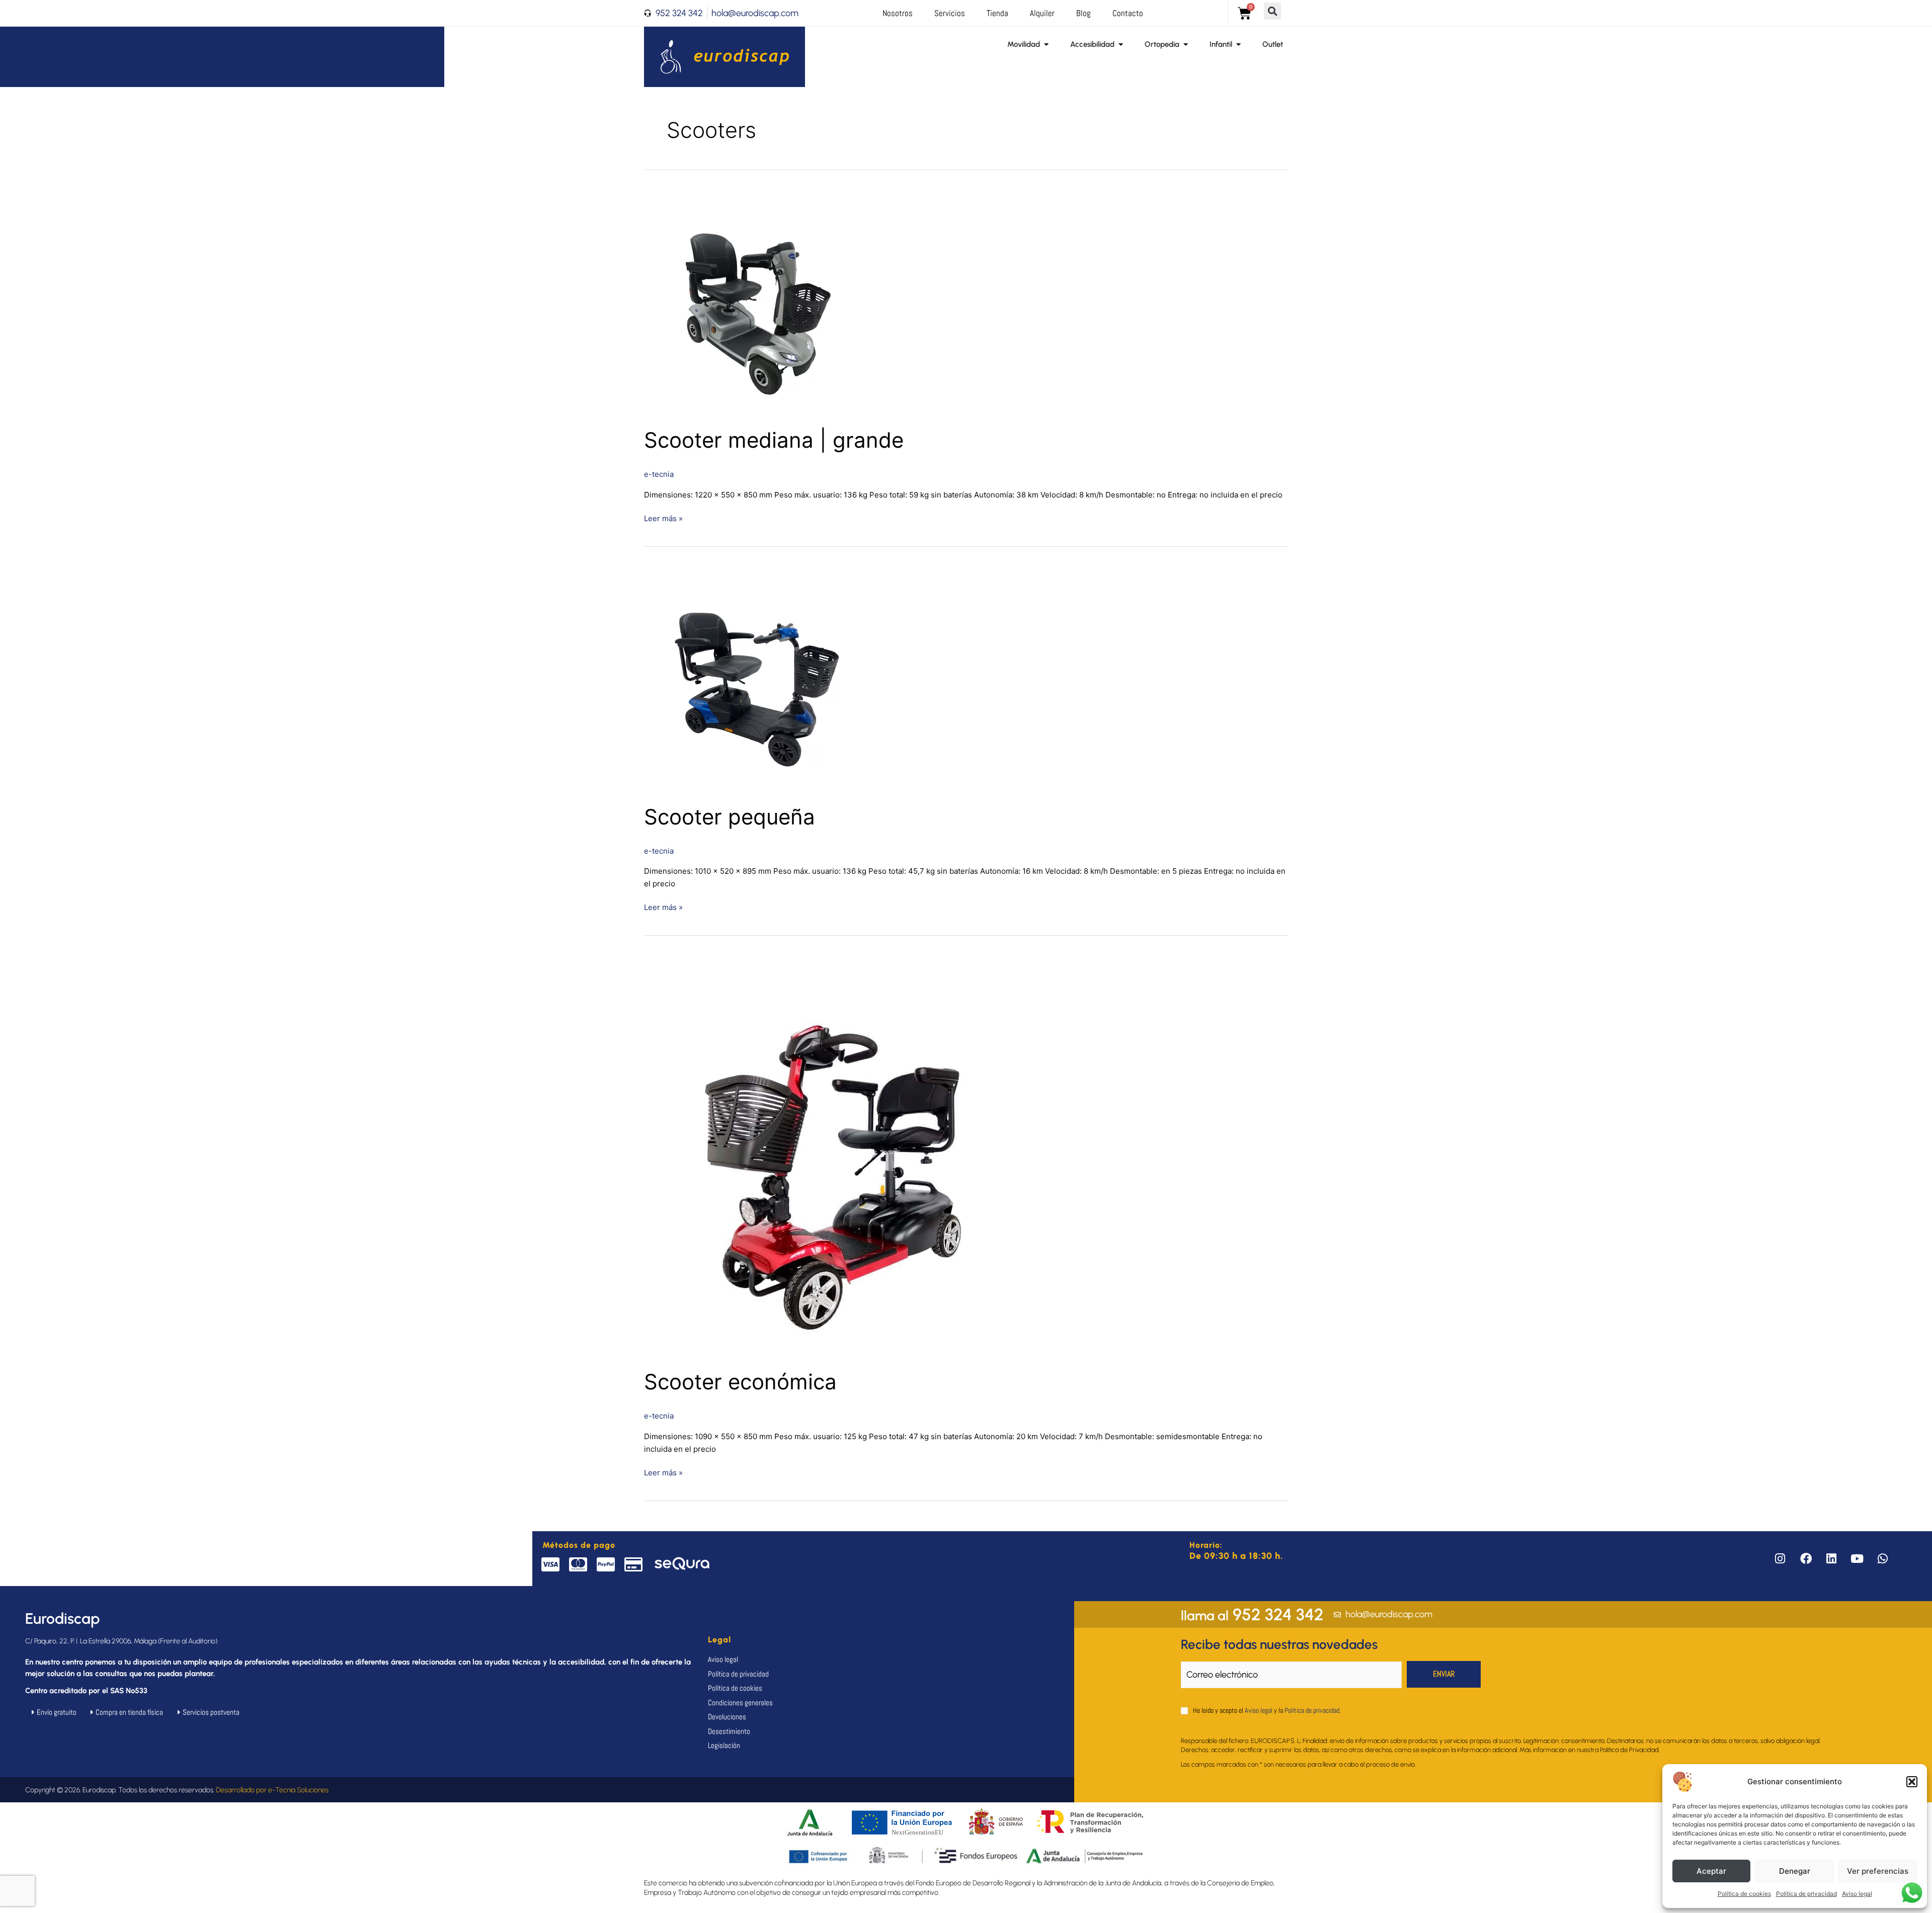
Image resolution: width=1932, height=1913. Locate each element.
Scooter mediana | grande (774, 440)
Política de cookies (1744, 1894)
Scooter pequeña (730, 817)
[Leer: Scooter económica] (845, 1155)
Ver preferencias (1878, 1871)
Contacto (1128, 13)
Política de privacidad (1806, 1894)
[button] (1912, 1782)
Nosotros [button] (898, 13)
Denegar (1795, 1871)
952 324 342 (1252, 1614)
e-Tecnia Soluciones (298, 1790)
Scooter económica (740, 1382)
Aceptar (1711, 1871)
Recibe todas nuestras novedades (1279, 1644)
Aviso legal (1857, 1894)
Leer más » (663, 518)
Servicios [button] (950, 13)
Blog (1083, 13)
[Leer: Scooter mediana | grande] (757, 302)
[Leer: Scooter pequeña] (757, 678)
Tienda (997, 13)
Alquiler (1042, 13)
